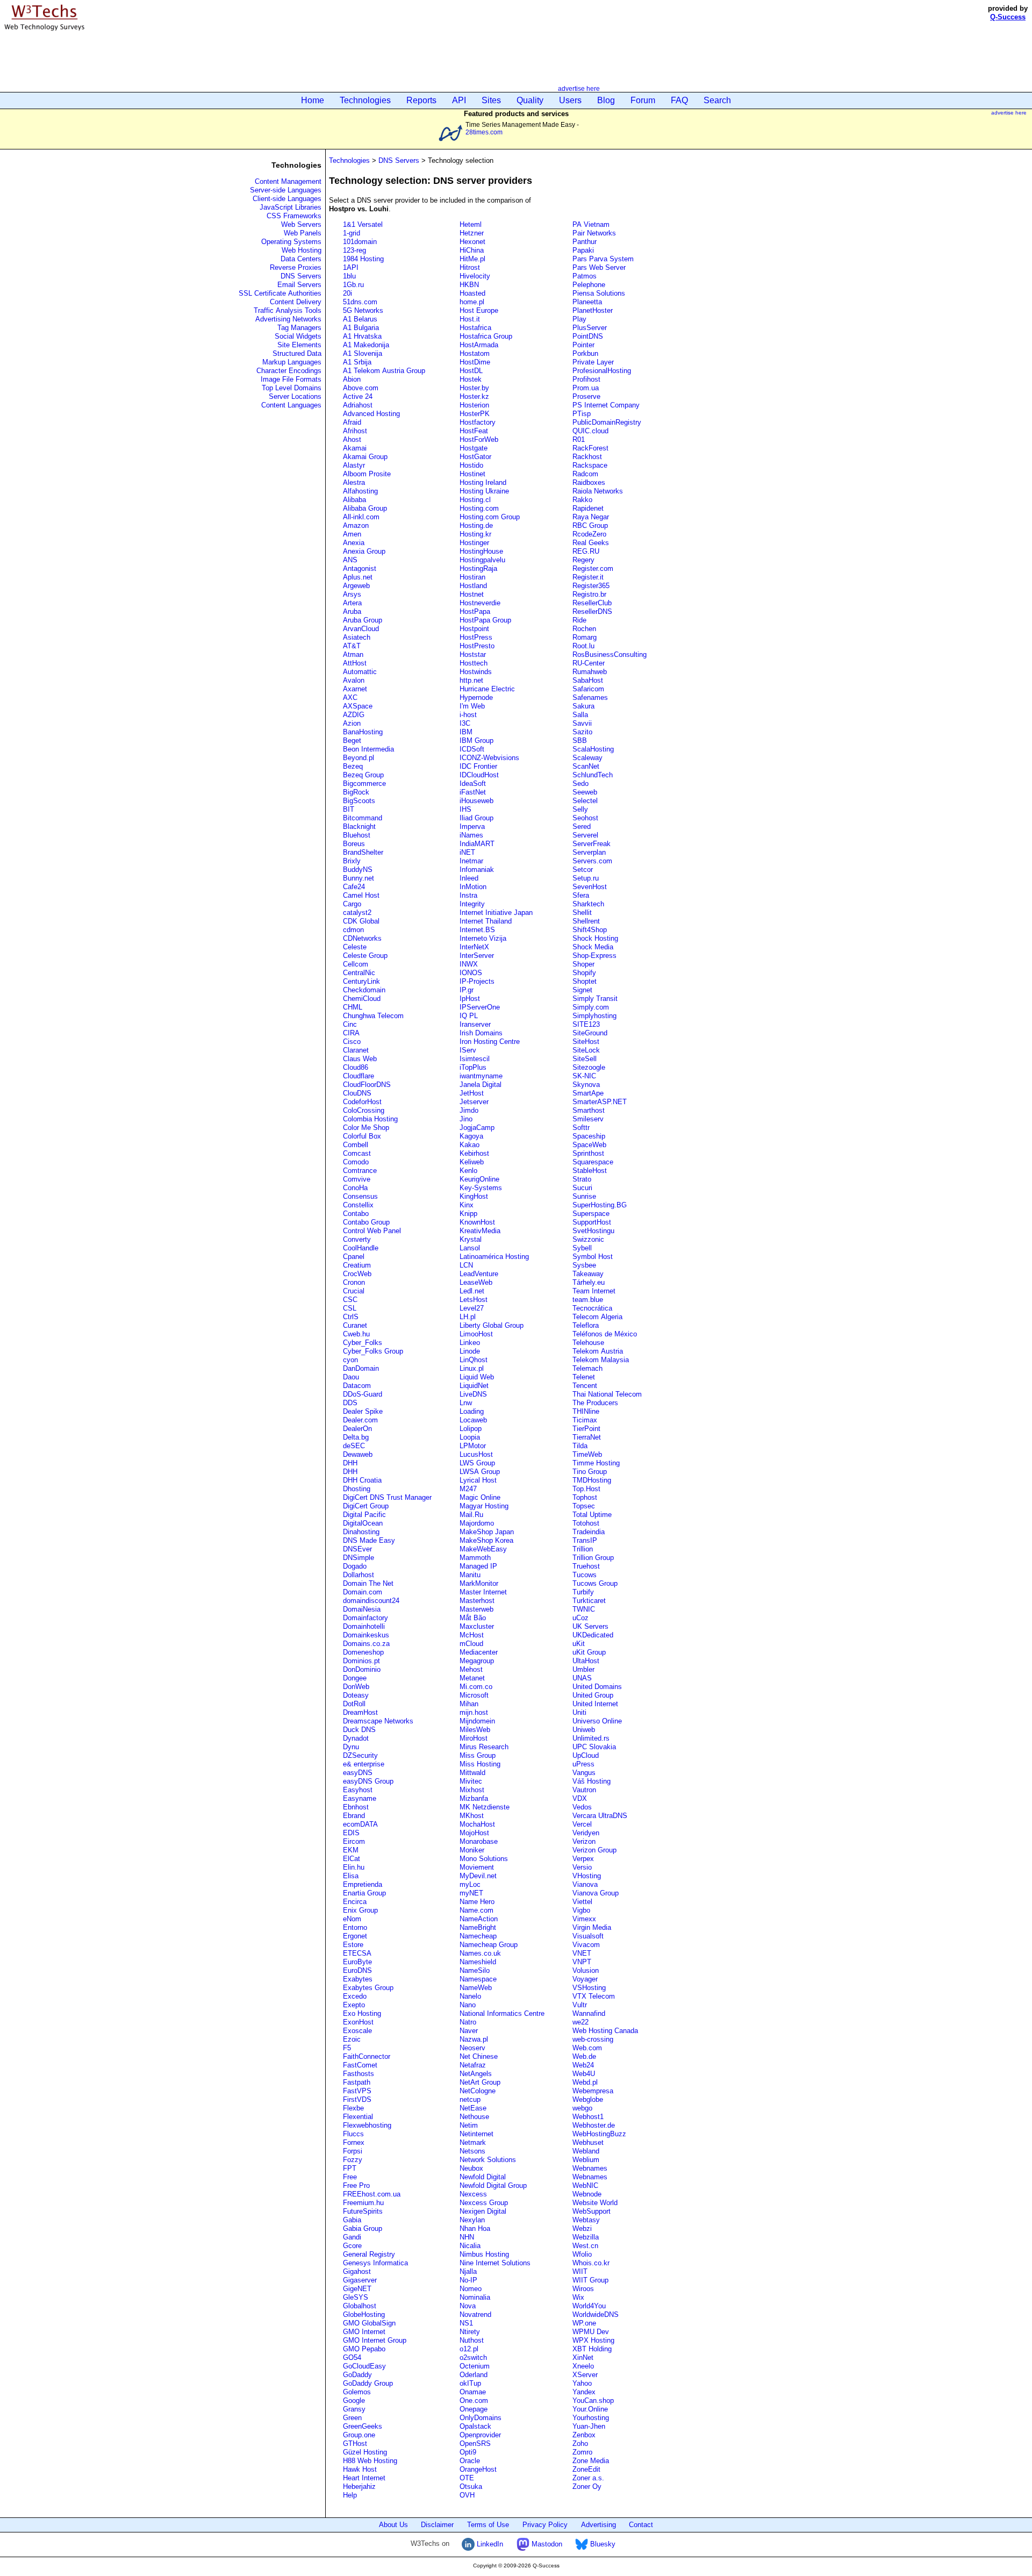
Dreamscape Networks (378, 1721)
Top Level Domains (292, 388)
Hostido (471, 465)
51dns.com (360, 302)
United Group (593, 1695)
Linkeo (470, 1343)
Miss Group (478, 1755)
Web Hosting (302, 250)
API (459, 100)
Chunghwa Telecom (373, 1016)
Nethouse (474, 2117)
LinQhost (474, 1360)
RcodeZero (589, 534)
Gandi (352, 2237)
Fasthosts (359, 2074)
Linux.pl (472, 1368)
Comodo (356, 1162)
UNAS (582, 1678)
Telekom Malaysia (601, 1360)
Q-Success (1008, 17)
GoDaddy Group (368, 2383)
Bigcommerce (364, 783)
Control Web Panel (372, 1231)
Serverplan (589, 852)
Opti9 (468, 2452)
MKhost (472, 1816)
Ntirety (470, 2332)
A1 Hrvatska (362, 336)
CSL (350, 1308)
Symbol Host (593, 1257)
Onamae (473, 2392)
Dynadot (356, 1738)
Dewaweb (358, 1454)
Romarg (585, 637)
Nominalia (475, 2297)
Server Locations (295, 396)
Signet (582, 990)
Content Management (288, 181)
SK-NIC (584, 1076)
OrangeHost (478, 2469)
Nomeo (471, 2289)
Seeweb (585, 792)
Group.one (359, 2435)
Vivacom (586, 1945)
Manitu (470, 1575)
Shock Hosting (595, 938)
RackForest (590, 448)
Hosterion (474, 405)
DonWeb (356, 1687)
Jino (466, 1119)
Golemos (357, 2392)
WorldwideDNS (596, 2314)
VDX (580, 1798)
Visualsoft (588, 1936)
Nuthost (472, 2340)
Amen (352, 534)
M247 (468, 1489)
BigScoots (359, 801)
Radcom (585, 474)
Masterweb (476, 1609)
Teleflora (586, 1325)
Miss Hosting (480, 1764)
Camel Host (361, 895)
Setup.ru (586, 878)
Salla (580, 715)
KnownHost (477, 1222)
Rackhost (587, 457)
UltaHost (586, 1661)
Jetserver (474, 1102)
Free (350, 2177)
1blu (349, 276)
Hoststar (473, 654)
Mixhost (472, 1790)
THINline (586, 1411)
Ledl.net (472, 1291)
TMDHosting (592, 1480)
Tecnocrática (592, 1308)
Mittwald (472, 1773)
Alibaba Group (365, 508)
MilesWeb (475, 1730)
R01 (579, 439)
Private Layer (593, 362)
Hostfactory (478, 422)
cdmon (353, 930)
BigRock (356, 792)
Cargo (352, 904)
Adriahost (358, 405)
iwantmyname (481, 1076)
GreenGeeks (363, 2426)
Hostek (471, 379)
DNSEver (357, 1549)
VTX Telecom (594, 1996)
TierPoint (586, 1429)
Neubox (471, 2168)
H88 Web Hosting (370, 2461)
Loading (472, 1411)
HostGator (475, 457)
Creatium (357, 1265)
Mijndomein (477, 1721)
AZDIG (354, 715)
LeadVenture (479, 1274)
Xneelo (583, 2366)
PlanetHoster (593, 310)
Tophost (585, 1497)
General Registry (369, 2254)
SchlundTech (593, 775)
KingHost (474, 1196)
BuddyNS (358, 870)
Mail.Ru (471, 1515)
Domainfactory (365, 1618)
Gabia (352, 2220)
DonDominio (362, 1669)
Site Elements (299, 345)
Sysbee (584, 1265)
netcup (470, 2099)
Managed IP (478, 1566)
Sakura (583, 706)
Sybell (582, 1248)
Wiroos (583, 2289)
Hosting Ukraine (484, 491)
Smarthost (589, 1110)
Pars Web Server (599, 267)
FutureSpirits (363, 2211)
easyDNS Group (368, 1781)
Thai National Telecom (607, 1394)
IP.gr (467, 990)
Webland (586, 2151)
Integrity (472, 904)
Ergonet (355, 1936)
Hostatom (475, 353)
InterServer (477, 956)
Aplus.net (358, 577)
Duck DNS (359, 1730)
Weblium (586, 2160)
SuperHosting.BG (600, 1205)
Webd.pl (585, 2082)
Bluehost (357, 835)
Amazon (356, 525)
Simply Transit (595, 999)
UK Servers (590, 1626)
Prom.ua (586, 388)
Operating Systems (291, 242)
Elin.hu (354, 1867)
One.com (474, 2400)
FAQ (679, 100)
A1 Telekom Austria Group (384, 371)
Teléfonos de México (605, 1334)
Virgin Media (592, 1927)
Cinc (350, 1024)
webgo (582, 2108)
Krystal (471, 1239)
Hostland (473, 586)
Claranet (356, 1050)
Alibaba (354, 500)
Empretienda (363, 1884)
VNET (582, 1953)
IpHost (470, 999)
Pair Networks (594, 233)
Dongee (355, 1678)
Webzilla (586, 2237)
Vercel (582, 1824)
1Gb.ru (353, 285)
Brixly (352, 861)
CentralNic (359, 973)
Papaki (583, 250)
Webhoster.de (594, 2125)
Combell (356, 1145)
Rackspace (590, 465)
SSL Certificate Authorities (280, 293)
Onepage (474, 2409)
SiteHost (586, 1042)
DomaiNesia (362, 1609)
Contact (641, 2525)
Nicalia (470, 2246)
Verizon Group (594, 1850)
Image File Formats (291, 379)
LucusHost (476, 1454)
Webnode (587, 2194)
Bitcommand (363, 818)
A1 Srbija (357, 362)
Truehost (586, 1566)
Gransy (354, 2409)
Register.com (593, 568)
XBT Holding (592, 2349)
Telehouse (588, 1343)
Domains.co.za (366, 1644)
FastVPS (357, 2091)
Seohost (585, 818)
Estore (353, 1945)
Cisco (352, 1042)
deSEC (354, 1446)
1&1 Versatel (363, 224)
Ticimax (585, 1420)
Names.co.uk (480, 1953)
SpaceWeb (589, 1145)
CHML (353, 1007)
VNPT (582, 1962)
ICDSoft (472, 749)
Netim (469, 2125)
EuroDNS (357, 1970)
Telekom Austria (598, 1351)
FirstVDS (357, 2099)
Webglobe (588, 2099)
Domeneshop (363, 1652)
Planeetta (587, 302)
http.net (471, 680)
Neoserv (472, 2048)
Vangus (584, 1773)
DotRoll (354, 1704)
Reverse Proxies (296, 267)
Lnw (466, 1403)
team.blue (588, 1300)
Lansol (470, 1248)
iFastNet (473, 792)
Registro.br (589, 594)
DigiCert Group (366, 1506)
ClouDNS (357, 1093)
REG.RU (586, 551)
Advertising (599, 2525)
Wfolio (582, 2254)
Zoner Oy (587, 2486)
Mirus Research (484, 1747)
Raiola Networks (598, 491)
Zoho (580, 2443)
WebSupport (592, 2211)
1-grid (352, 233)
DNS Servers (301, 276)
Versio (582, 1867)
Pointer (583, 345)
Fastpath (357, 2082)
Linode (470, 1351)
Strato (582, 1179)
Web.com (587, 2048)
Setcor (583, 870)
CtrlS (351, 1317)
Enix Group (360, 1910)
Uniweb (584, 1730)
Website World (595, 2203)
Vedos (582, 1807)
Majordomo (477, 1523)
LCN (466, 1265)
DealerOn (357, 1429)
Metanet (472, 1678)
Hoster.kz (474, 396)
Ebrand (354, 1816)
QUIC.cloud (590, 431)
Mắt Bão (473, 1618)
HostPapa (475, 611)
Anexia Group (364, 551)
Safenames (590, 697)
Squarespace (593, 1162)
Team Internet (594, 1291)
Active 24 (358, 396)
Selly (580, 809)
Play (579, 319)
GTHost (355, 2443)
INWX (469, 964)
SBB (580, 740)
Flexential (358, 2117)
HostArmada (479, 345)
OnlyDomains (481, 2418)
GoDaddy (357, 2375)
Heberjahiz (359, 2486)
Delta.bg (356, 1437)
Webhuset (588, 2142)
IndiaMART (477, 844)
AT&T (352, 646)
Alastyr (354, 465)
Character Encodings (289, 371)
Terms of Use (488, 2525)
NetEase (473, 2108)
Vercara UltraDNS (600, 1816)
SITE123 (586, 1024)
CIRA (351, 1033)
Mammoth (475, 1558)
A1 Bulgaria (361, 328)
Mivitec (471, 1781)
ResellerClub (592, 603)
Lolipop (471, 1429)
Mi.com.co (476, 1687)
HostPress (476, 637)
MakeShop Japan (487, 1532)
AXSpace (358, 706)
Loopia (470, 1437)
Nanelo (470, 1996)
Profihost (586, 379)
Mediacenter (479, 1652)
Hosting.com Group (490, 517)
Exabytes (358, 1979)
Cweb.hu (356, 1334)
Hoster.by (474, 388)
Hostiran (472, 577)
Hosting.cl (475, 500)
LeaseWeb (476, 1282)
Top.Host (586, 1489)
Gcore (352, 2246)
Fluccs (353, 2134)
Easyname (360, 1798)
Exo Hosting (362, 2013)
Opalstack (475, 2426)
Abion (352, 379)
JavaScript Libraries (291, 207)
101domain (360, 242)
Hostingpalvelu (482, 560)
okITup (470, 2383)
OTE (467, 2478)
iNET (467, 852)
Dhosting (357, 1489)
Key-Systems (481, 1188)
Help (350, 2495)
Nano (468, 2005)
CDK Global (361, 921)
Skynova (586, 1085)
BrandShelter (363, 852)
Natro (468, 2022)
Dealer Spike (363, 1411)
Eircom (354, 1841)
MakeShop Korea (486, 1540)
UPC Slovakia (594, 1747)
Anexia (354, 543)
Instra (468, 895)
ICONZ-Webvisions (489, 758)
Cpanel (354, 1257)
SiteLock (586, 1050)
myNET (471, 1893)
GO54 (352, 2357)
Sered (582, 827)
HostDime (475, 362)
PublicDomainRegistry (607, 422)
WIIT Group (590, 2280)
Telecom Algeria (597, 1317)
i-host (468, 715)
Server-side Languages (286, 190)
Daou (351, 1377)
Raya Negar (591, 517)
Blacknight (359, 827)
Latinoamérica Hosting (494, 1257)
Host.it (470, 319)
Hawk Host (360, 2469)
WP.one (584, 2323)
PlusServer (590, 328)
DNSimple (359, 1558)
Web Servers (301, 224)
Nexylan (472, 2220)
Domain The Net (368, 1583)
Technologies (365, 100)
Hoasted (472, 293)
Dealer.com (360, 1420)
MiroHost (474, 1738)
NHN (467, 2237)
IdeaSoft (473, 783)
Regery (583, 560)
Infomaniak (477, 870)
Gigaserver (360, 2280)
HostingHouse (481, 551)
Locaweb (473, 1420)
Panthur (585, 242)
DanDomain (361, 1368)
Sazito (582, 732)
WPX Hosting (593, 2340)
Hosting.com (479, 508)
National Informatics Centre (502, 2013)
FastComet (360, 2065)
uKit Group (589, 1652)
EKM (351, 1850)
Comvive (357, 1179)
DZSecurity (360, 1755)
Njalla (468, 2271)
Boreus (354, 844)
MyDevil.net (478, 1876)
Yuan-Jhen (589, 2426)
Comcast (357, 1153)
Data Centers (301, 259)
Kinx (467, 1205)
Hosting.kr (475, 534)
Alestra (354, 482)
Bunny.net (359, 878)
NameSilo (475, 1970)
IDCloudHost (479, 775)
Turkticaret (589, 1601)
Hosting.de (476, 525)
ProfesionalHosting (602, 371)
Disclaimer (437, 2525)
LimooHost (476, 1334)
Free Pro (356, 2185)
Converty (357, 1239)
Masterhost (477, 1601)
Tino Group (590, 1472)
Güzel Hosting (365, 2452)
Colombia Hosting (370, 1119)
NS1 (466, 2323)
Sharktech (588, 904)
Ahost (352, 439)
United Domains (597, 1687)
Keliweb (472, 1162)
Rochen (584, 629)
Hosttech (474, 663)
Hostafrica (475, 328)
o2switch (473, 2357)
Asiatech (357, 637)
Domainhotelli (364, 1626)
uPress (583, 1764)
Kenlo (468, 1171)
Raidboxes (589, 482)
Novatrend (475, 2314)
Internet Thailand (486, 921)
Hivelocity (475, 276)
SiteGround (590, 1033)
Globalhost (360, 2306)
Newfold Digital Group (493, 2185)
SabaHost (588, 680)
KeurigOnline (479, 1179)
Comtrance (360, 1171)
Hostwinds (476, 672)
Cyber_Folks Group (373, 1351)
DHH (350, 1463)
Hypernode (476, 697)
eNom (352, 1919)
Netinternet (476, 2134)
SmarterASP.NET (600, 1102)
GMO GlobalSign (369, 2323)
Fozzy (353, 2160)
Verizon (584, 1841)
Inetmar (471, 861)
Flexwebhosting (367, 2125)
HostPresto (477, 646)
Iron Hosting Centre (490, 1042)
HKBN (469, 285)
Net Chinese (479, 2056)
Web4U (584, 2074)
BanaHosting (363, 732)
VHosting (587, 1876)
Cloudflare (359, 1076)
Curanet (355, 1325)
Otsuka (471, 2486)
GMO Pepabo (364, 2349)
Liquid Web (477, 1377)
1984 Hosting (363, 259)
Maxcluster (477, 1626)
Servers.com (592, 861)
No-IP (468, 2280)
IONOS (471, 973)
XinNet (583, 2357)
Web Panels (303, 233)
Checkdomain (364, 990)
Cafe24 (354, 887)
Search (717, 100)
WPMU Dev (591, 2332)
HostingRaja (478, 568)
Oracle (470, 2461)
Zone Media (591, 2461)
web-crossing (593, 2039)
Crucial (354, 1291)
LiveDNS (473, 1394)
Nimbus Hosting (484, 2254)
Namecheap (478, 1936)
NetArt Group (480, 2082)
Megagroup (477, 1661)
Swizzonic (588, 1239)
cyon (350, 1360)
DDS (350, 1403)
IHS (465, 809)
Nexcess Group (484, 2203)
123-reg (354, 250)
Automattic (360, 672)
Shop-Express (594, 956)
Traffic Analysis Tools (288, 310)
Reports (421, 100)
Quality (530, 100)
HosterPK (475, 414)
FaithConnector (367, 2056)
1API (351, 267)
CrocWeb (357, 1274)
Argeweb (356, 586)
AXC (350, 697)
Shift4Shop (590, 930)
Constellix (358, 1205)
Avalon (354, 680)
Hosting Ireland (483, 482)
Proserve (586, 396)
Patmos (585, 276)
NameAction (479, 1919)
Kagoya (471, 1136)
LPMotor (473, 1446)
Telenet (584, 1377)
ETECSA (357, 1953)
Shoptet (585, 981)
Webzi (582, 2228)
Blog (606, 100)
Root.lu (583, 646)
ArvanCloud (361, 629)
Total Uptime (592, 1515)
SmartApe (588, 1093)
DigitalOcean (363, 1523)
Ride (579, 620)
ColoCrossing (364, 1110)
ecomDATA (360, 1824)
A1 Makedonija (366, 345)
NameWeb (476, 1988)
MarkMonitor (479, 1583)
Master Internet (483, 1592)
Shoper (583, 964)
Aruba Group (363, 620)
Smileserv (588, 1119)
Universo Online (597, 1721)
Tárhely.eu (589, 1282)
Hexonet (472, 242)
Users (570, 100)
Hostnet (472, 594)
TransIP (585, 1540)
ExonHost (358, 2022)
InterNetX (474, 947)
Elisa (351, 1876)
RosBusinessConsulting (610, 654)
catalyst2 (357, 913)
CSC (350, 1300)
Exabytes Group (368, 1988)
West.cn (585, 2246)
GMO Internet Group (375, 2340)
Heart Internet (364, 2478)
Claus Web (360, 1059)
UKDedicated (593, 1635)
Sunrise (584, 1196)
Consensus (360, 1196)
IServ (468, 1050)
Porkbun (585, 353)
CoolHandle (361, 1248)
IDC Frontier (478, 766)
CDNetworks (362, 938)
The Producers (595, 1403)
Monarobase (479, 1841)
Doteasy (356, 1695)
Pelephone (589, 285)
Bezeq (353, 766)
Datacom (357, 1386)
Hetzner (472, 233)
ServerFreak (592, 844)
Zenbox (584, 2435)
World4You (589, 2306)
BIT (349, 809)
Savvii (582, 723)
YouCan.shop (593, 2400)
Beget (352, 740)
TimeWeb (587, 1454)
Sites (491, 100)
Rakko (582, 500)
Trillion (583, 1549)
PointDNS (588, 336)
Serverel (585, 835)
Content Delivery (296, 302)
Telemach (587, 1368)
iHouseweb (476, 801)
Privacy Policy (545, 2525)
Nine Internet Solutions (495, 2263)
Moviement (477, 1867)
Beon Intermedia (368, 749)
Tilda (580, 1446)
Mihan (469, 1704)
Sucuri (582, 1188)
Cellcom (356, 964)
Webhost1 (588, 2117)
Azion (352, 723)
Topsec (584, 1506)
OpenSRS (475, 2443)
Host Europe (479, 310)
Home (313, 100)
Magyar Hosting (484, 1506)
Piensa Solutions (599, 293)
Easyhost (358, 1790)
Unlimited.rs (591, 1738)
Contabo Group (366, 1222)
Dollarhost (359, 1575)
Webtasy (586, 2220)
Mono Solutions (484, 1859)
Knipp (468, 1214)
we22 (580, 2022)
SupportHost (592, 1222)
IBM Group (476, 740)
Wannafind (589, 2013)
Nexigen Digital (483, 2211)
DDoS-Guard (363, 1394)
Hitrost (470, 267)
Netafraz (473, 2065)
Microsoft (474, 1695)
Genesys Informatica (375, 2263)
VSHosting (589, 1988)
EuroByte (357, 1962)
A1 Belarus (360, 319)
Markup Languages (292, 362)
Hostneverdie (480, 603)
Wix (578, 2297)
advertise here (579, 88)
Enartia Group (364, 1893)
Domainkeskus (366, 1635)
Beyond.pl (359, 758)
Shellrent (586, 921)
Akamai (355, 448)
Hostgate (474, 448)
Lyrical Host (478, 1480)
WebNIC (585, 2185)
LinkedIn (489, 2544)
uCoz (580, 1618)
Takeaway (588, 1274)
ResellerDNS (592, 611)
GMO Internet (364, 2332)
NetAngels (476, 2074)
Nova (468, 2306)
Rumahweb (590, 672)
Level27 (472, 1308)
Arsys (352, 594)
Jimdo (469, 1110)
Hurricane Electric (487, 689)
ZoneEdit (586, 2469)
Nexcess (473, 2194)
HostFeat (474, 431)
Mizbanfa (474, 1798)
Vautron (584, 1790)
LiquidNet (474, 1386)
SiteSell (585, 1059)
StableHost (590, 1171)
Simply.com (591, 1007)
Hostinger (474, 543)
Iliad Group (476, 818)
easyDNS (358, 1773)
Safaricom (588, 689)
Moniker (472, 1850)
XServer (585, 2375)
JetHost (472, 1093)
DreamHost (360, 1712)
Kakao (470, 1145)
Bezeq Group (363, 775)
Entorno (355, 1927)
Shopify (584, 973)
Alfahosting (360, 491)
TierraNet (587, 1437)
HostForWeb (479, 439)
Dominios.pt (361, 1661)
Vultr (580, 2005)
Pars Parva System (603, 259)
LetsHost (474, 1300)
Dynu (351, 1747)
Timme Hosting (596, 1463)
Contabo (356, 1214)
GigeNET (357, 2289)
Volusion (586, 1970)
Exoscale (357, 2031)
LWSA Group (480, 1472)
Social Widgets (298, 336)
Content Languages (291, 405)
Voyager (585, 1979)
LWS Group (477, 1463)
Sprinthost (588, 1153)
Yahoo (582, 2383)
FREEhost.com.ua (372, 2194)
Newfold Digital (483, 2177)
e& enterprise (364, 1764)
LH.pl (468, 1317)
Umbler (583, 1669)
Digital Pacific (364, 1515)
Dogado (355, 1566)
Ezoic (352, 2039)
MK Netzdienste (485, 1807)
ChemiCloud (362, 999)
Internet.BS (477, 930)
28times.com (484, 132)
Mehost (471, 1669)
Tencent (585, 1386)
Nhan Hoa (475, 2228)
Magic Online (480, 1497)
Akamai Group (365, 457)
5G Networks (363, 310)
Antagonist (360, 568)
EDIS (351, 1833)
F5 (347, 2048)
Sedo (580, 783)
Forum (643, 100)
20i (347, 293)
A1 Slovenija (363, 353)
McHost (472, 1635)
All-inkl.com (361, 517)
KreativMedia (480, 1231)
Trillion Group (593, 1558)
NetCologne (478, 2091)
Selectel (585, 801)
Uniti (579, 1712)
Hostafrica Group (486, 336)
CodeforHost (362, 1102)
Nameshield (478, 1962)
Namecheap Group (489, 1945)
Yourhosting (591, 2418)
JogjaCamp (477, 1128)
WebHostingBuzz (599, 2134)
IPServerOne (480, 1007)
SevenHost (590, 887)
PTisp (582, 414)
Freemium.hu (363, 2203)
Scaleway (587, 758)
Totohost (586, 1523)
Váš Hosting (592, 1781)
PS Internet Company (606, 405)
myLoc (470, 1884)
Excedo (355, 1996)
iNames (471, 835)
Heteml (471, 224)
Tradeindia (589, 1532)
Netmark (473, 2142)
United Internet (595, 1704)
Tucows (585, 1575)
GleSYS (356, 2297)
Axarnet (355, 689)
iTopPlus (473, 1067)
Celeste (355, 947)
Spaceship (589, 1136)
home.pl (472, 302)
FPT (350, 2168)
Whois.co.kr (591, 2263)
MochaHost (477, 1824)
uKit (579, 1644)
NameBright (478, 1927)
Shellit (582, 913)
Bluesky (602, 2544)
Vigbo (581, 1910)
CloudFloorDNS (367, 1085)
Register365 (591, 586)
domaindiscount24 (371, 1601)
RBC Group (590, 525)
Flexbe (353, 2108)
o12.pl (469, 2349)
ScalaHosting (593, 749)
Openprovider (480, 2435)
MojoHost (474, 1833)
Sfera (581, 895)
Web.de (584, 2056)
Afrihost (355, 431)
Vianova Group (596, 1893)
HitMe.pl (472, 259)
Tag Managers (299, 328)
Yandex (584, 2392)
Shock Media (593, 947)
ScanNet (586, 766)
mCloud (471, 1644)
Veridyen (586, 1833)
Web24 (583, 2065)
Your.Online (590, 2409)
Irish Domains (481, 1033)
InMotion (473, 887)
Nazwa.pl (474, 2039)
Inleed (469, 878)
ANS (350, 560)
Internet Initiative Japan (496, 913)
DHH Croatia (362, 1480)
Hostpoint (474, 629)
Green (352, 2418)
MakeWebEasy (483, 1549)
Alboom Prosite (367, 474)
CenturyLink (361, 981)
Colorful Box (362, 1136)
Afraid (352, 422)
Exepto (354, 2005)
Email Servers (299, 285)
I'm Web (472, 706)
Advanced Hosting (371, 414)
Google (354, 2400)
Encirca (355, 1902)
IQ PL (469, 1016)
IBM (466, 732)
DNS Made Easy (369, 1540)
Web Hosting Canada (605, 2031)
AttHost (355, 663)
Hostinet (472, 474)
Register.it (588, 577)
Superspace (591, 1214)
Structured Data (297, 353)
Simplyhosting (594, 1016)
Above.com (361, 388)
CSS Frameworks (294, 216)
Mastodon (546, 2544)
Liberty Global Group (492, 1325)
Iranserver (475, 1024)
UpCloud (586, 1755)
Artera (352, 603)
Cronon (354, 1282)
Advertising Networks (288, 319)
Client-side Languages (287, 199)
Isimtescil (475, 1059)
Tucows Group (595, 1583)
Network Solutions (488, 2160)
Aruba (352, 611)
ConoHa (355, 1188)
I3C (465, 723)
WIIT (580, 2271)
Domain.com (363, 1592)
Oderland (474, 2375)
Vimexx (584, 1919)
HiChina (472, 250)
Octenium (475, 2366)
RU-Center (589, 663)
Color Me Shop (366, 1128)
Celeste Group (365, 956)
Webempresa (593, 2091)
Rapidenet (588, 508)
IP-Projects (477, 981)
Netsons (472, 2151)
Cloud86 (356, 1067)
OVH (467, 2495)
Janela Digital (481, 1085)
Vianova (585, 1884)
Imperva (472, 827)
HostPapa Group (485, 620)
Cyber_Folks (363, 1343)
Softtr (581, 1128)
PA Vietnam (591, 224)
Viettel (582, 1902)
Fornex (354, 2142)
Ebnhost (356, 1807)
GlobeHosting (364, 2314)
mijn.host (474, 1712)
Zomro (582, 2452)
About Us (393, 2525)
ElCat (352, 1859)
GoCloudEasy (364, 2366)
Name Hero (477, 1902)
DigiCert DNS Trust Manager (387, 1497)
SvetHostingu (593, 1231)
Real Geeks (591, 543)
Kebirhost (474, 1153)
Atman (353, 654)
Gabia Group (363, 2228)
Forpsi (353, 2151)
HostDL (471, 371)
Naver (469, 2031)
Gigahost (357, 2271)
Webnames (590, 2168)
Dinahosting (361, 1532)
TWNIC (584, 1609)
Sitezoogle (589, 1067)
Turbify (583, 1592)
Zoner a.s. (588, 2478)
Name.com (476, 1910)
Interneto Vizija (483, 938)
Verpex (583, 1859)
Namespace (478, 1979)
